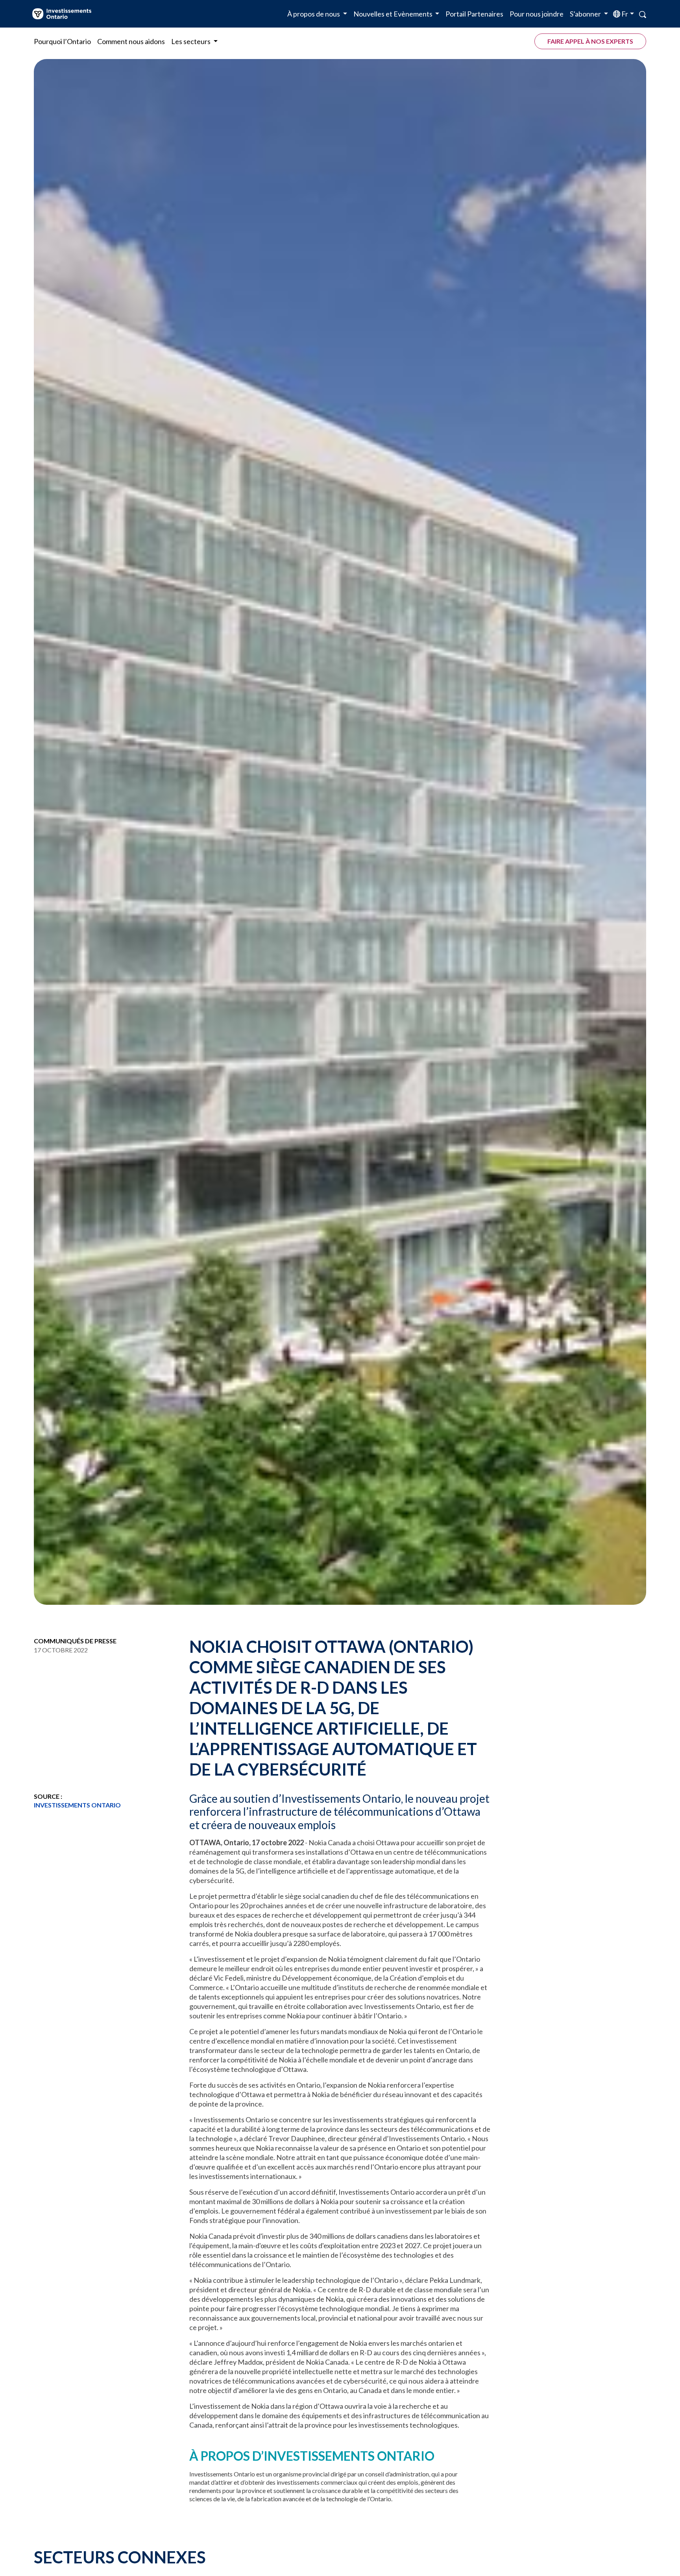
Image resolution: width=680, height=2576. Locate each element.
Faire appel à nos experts (590, 41)
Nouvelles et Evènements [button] (394, 14)
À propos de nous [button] (314, 14)
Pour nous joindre (537, 14)
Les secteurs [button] (191, 41)
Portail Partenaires (474, 14)
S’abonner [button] (586, 14)
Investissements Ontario (77, 1805)
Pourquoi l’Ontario (62, 41)
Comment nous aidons (131, 41)
